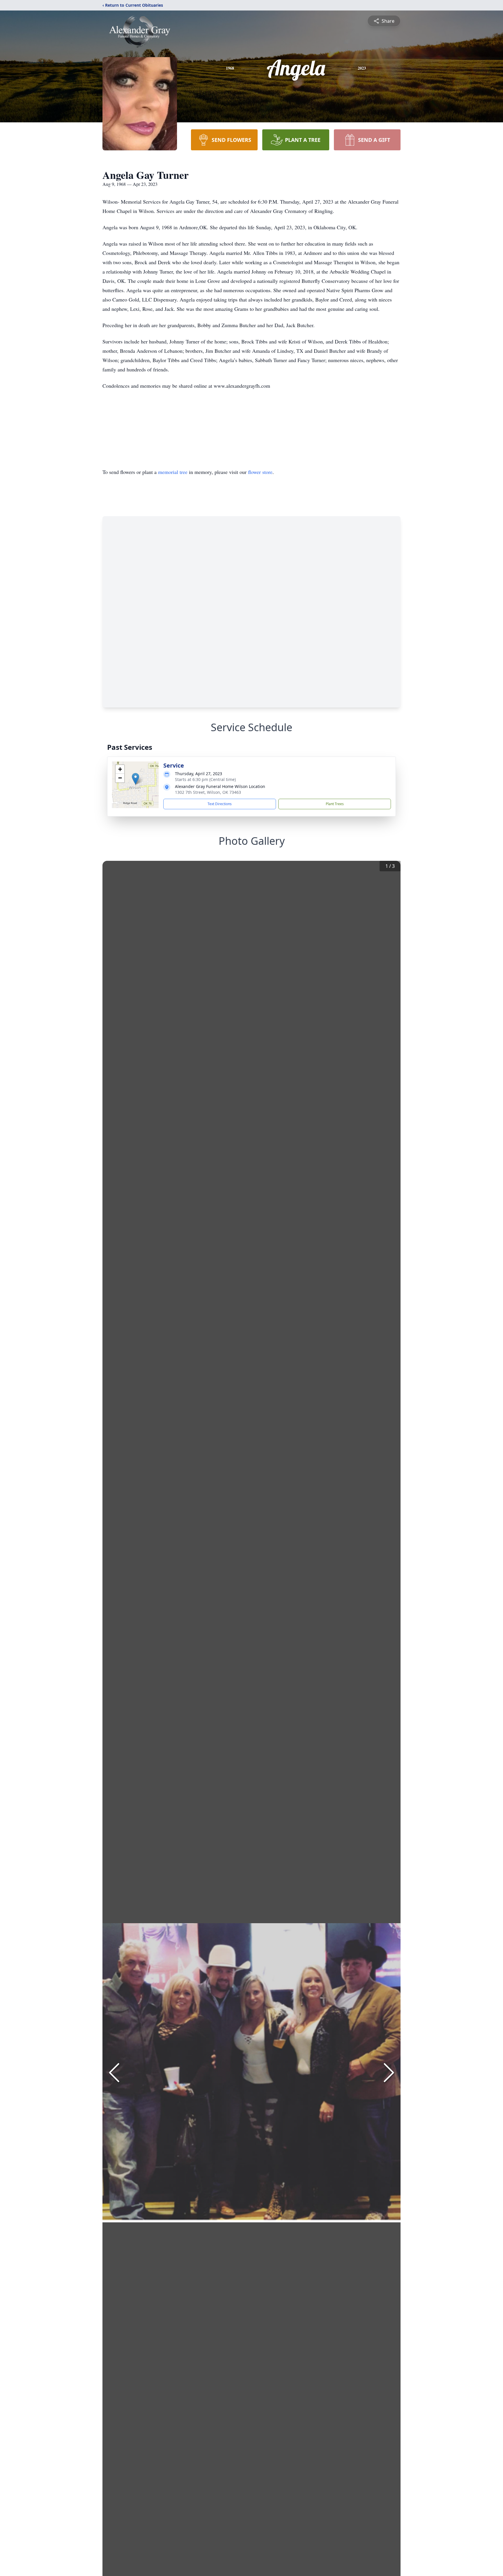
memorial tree (173, 472)
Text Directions (220, 804)
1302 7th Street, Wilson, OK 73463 (208, 792)
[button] (136, 779)
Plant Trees (335, 804)
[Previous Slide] (114, 2073)
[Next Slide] (389, 2073)
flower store (260, 472)
